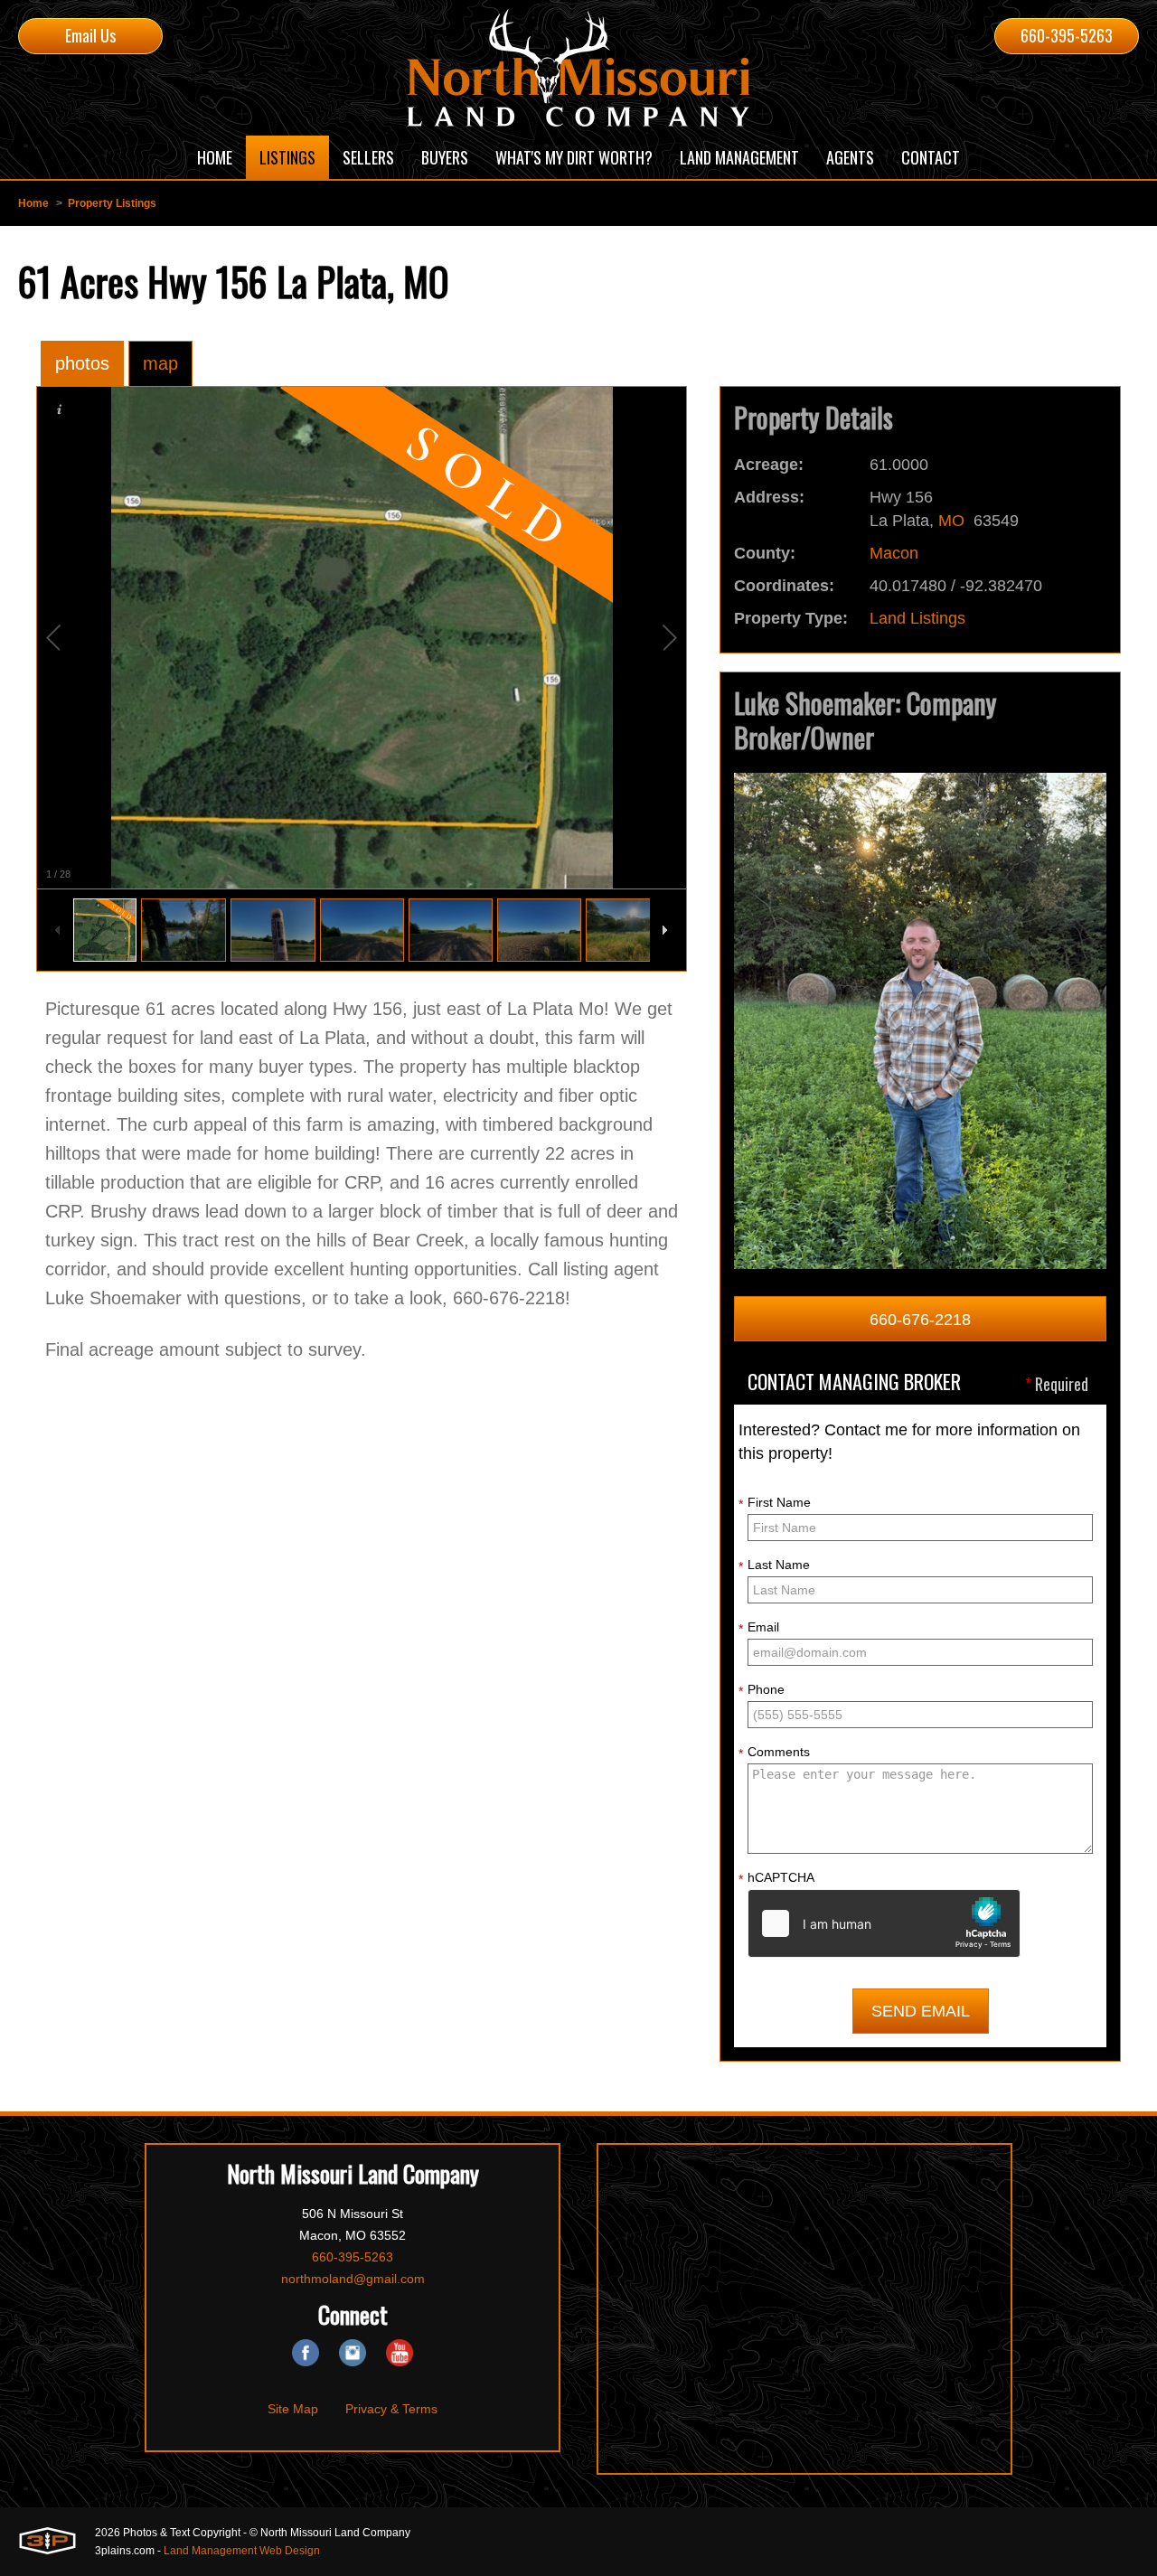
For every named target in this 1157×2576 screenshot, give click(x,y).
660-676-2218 (920, 1320)
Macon (894, 553)
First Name (775, 1503)
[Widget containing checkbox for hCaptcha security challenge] (884, 1923)
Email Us (90, 35)
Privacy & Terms (391, 2409)
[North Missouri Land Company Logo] (578, 68)
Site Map (293, 2409)
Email (759, 1628)
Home (33, 203)
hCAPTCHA (776, 1878)
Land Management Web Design (242, 2551)
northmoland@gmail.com (353, 2279)
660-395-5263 (1067, 35)
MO (951, 521)
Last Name (774, 1565)
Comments (774, 1753)
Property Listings (112, 203)
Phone (762, 1690)
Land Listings (917, 618)
